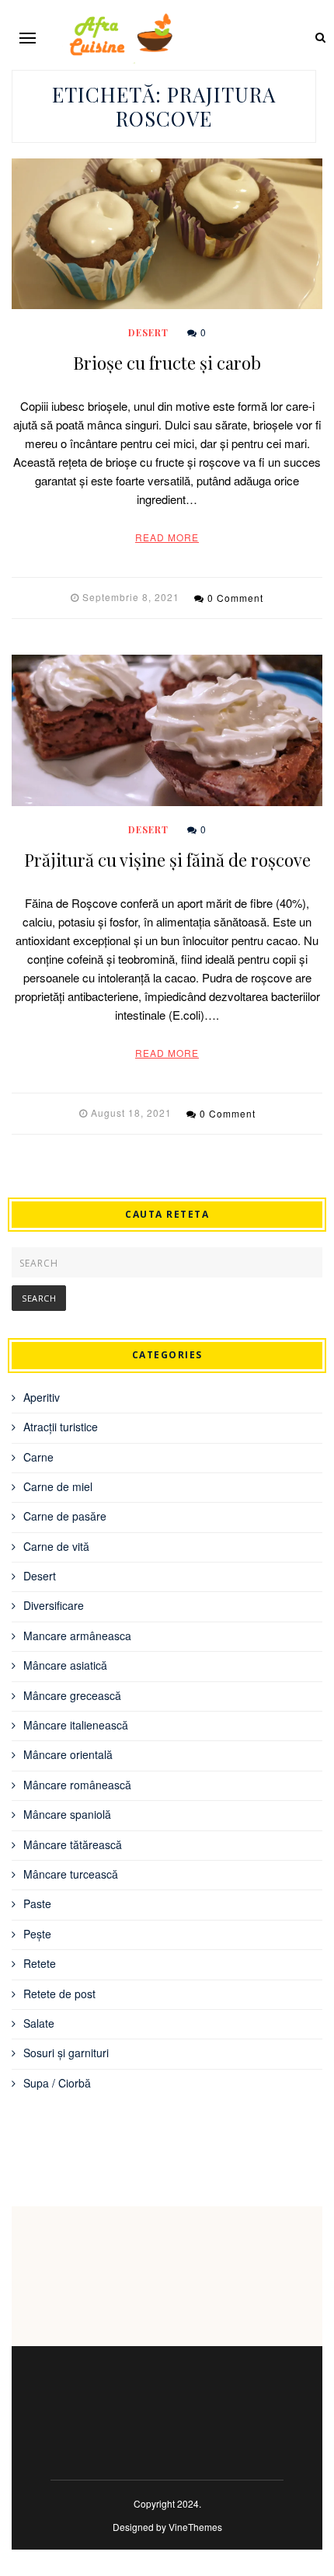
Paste (37, 1903)
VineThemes (195, 2527)
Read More (167, 537)
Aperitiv (42, 1397)
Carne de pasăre (65, 1516)
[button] (28, 38)
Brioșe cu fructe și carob (167, 363)
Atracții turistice (61, 1427)
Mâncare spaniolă (67, 1814)
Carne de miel (58, 1486)
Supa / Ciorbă (57, 2083)
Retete (40, 1963)
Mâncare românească (77, 1785)
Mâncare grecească (72, 1695)
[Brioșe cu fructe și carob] (167, 234)
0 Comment (235, 598)
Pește (37, 1934)
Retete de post (59, 1994)
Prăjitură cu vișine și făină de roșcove (167, 860)
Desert (148, 332)
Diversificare (54, 1605)
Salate (39, 2023)
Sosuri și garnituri (66, 2053)
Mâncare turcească (71, 1874)
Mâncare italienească (76, 1725)
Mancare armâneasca (77, 1636)
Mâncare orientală (68, 1754)
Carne (38, 1457)
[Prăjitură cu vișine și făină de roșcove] (167, 730)
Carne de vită (56, 1546)
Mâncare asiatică (65, 1665)
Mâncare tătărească (73, 1844)
